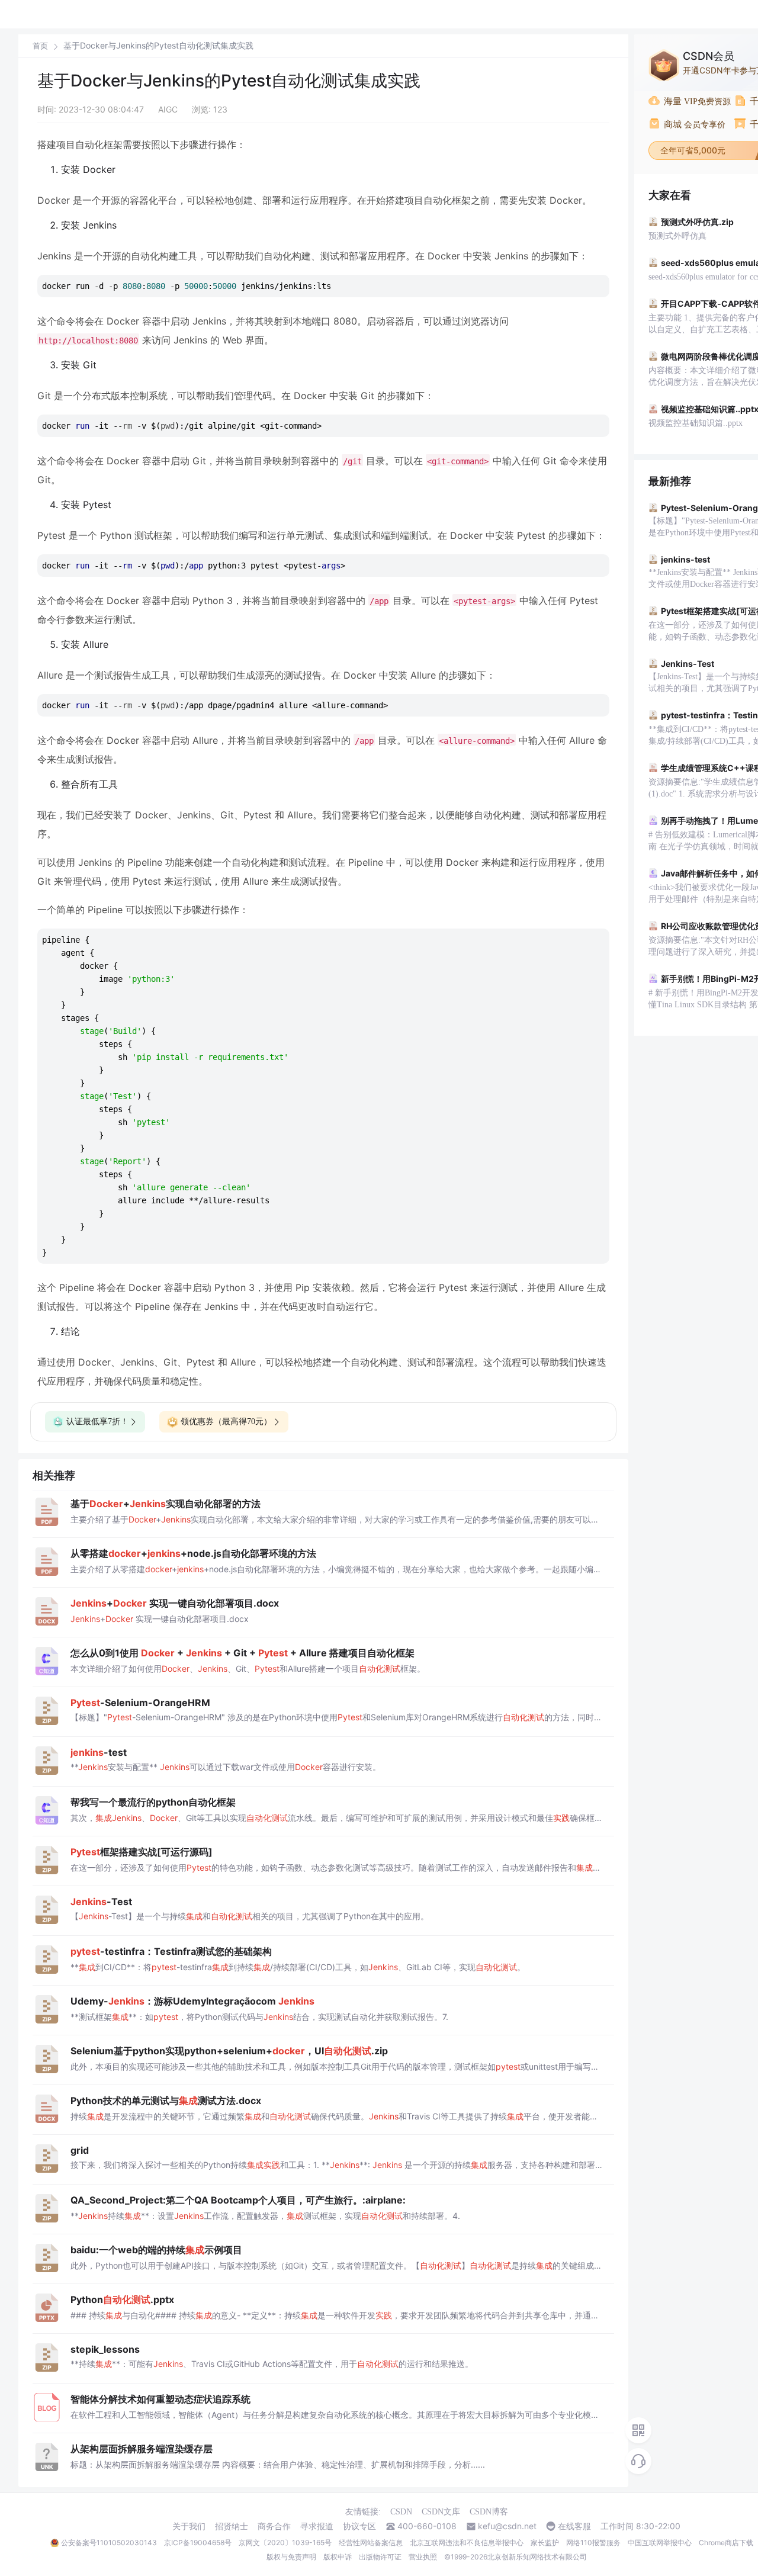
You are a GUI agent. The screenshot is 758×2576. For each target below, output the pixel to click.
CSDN (401, 2512)
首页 (40, 46)
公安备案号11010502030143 (109, 2543)
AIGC (168, 109)
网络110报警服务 (593, 2543)
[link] (40, 46)
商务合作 (274, 2526)
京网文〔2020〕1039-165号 (285, 2543)
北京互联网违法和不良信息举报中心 (467, 2543)
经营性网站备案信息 (371, 2543)
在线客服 (574, 2526)
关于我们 (189, 2526)
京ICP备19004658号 (198, 2543)
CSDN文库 (441, 2512)
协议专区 (359, 2526)
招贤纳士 (232, 2526)
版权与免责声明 (291, 2557)
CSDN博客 (489, 2512)
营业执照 (423, 2557)
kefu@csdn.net (507, 2526)
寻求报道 (317, 2526)
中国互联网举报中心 (660, 2543)
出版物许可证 (380, 2557)
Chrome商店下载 (726, 2543)
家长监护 (545, 2543)
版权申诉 (338, 2557)
